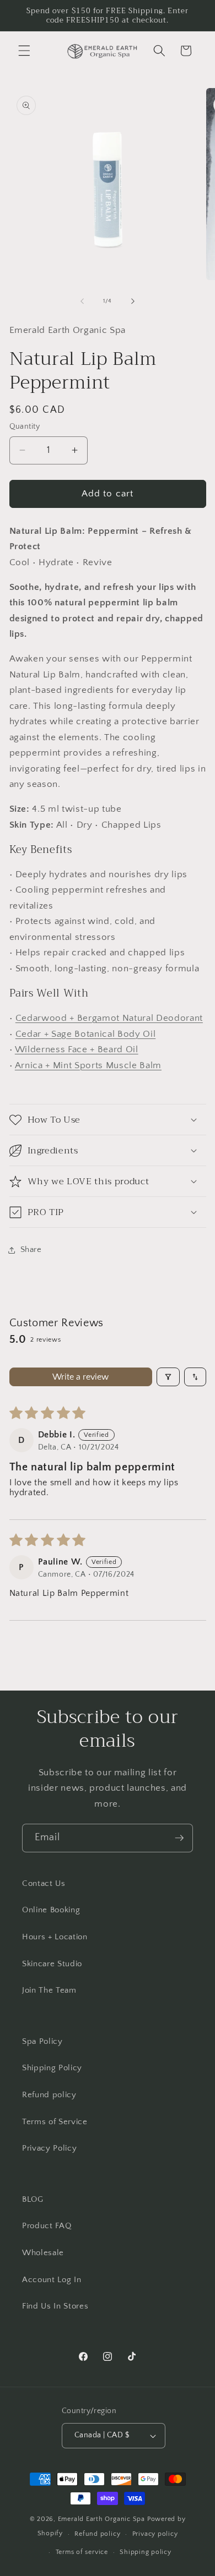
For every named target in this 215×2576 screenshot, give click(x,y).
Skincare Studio (52, 1964)
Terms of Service (55, 2122)
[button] (24, 51)
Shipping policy (146, 2552)
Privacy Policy (49, 2148)
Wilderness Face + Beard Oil (77, 1049)
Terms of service (82, 2552)
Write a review (80, 1377)
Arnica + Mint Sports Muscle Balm (88, 1065)
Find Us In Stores (55, 2306)
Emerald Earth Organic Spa (101, 2519)
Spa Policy (42, 2041)
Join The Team (49, 1990)
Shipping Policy (52, 2068)
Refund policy (49, 2095)
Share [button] (31, 1249)
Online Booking (51, 1910)
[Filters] (168, 1377)
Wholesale (43, 2253)
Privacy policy (155, 2534)
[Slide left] (82, 301)
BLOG (33, 2199)
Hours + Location (55, 1937)
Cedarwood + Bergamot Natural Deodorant (109, 1018)
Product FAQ (47, 2226)
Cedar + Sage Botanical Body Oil (85, 1034)
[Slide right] (133, 301)
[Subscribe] (179, 1838)
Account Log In (52, 2280)
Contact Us (44, 1883)
